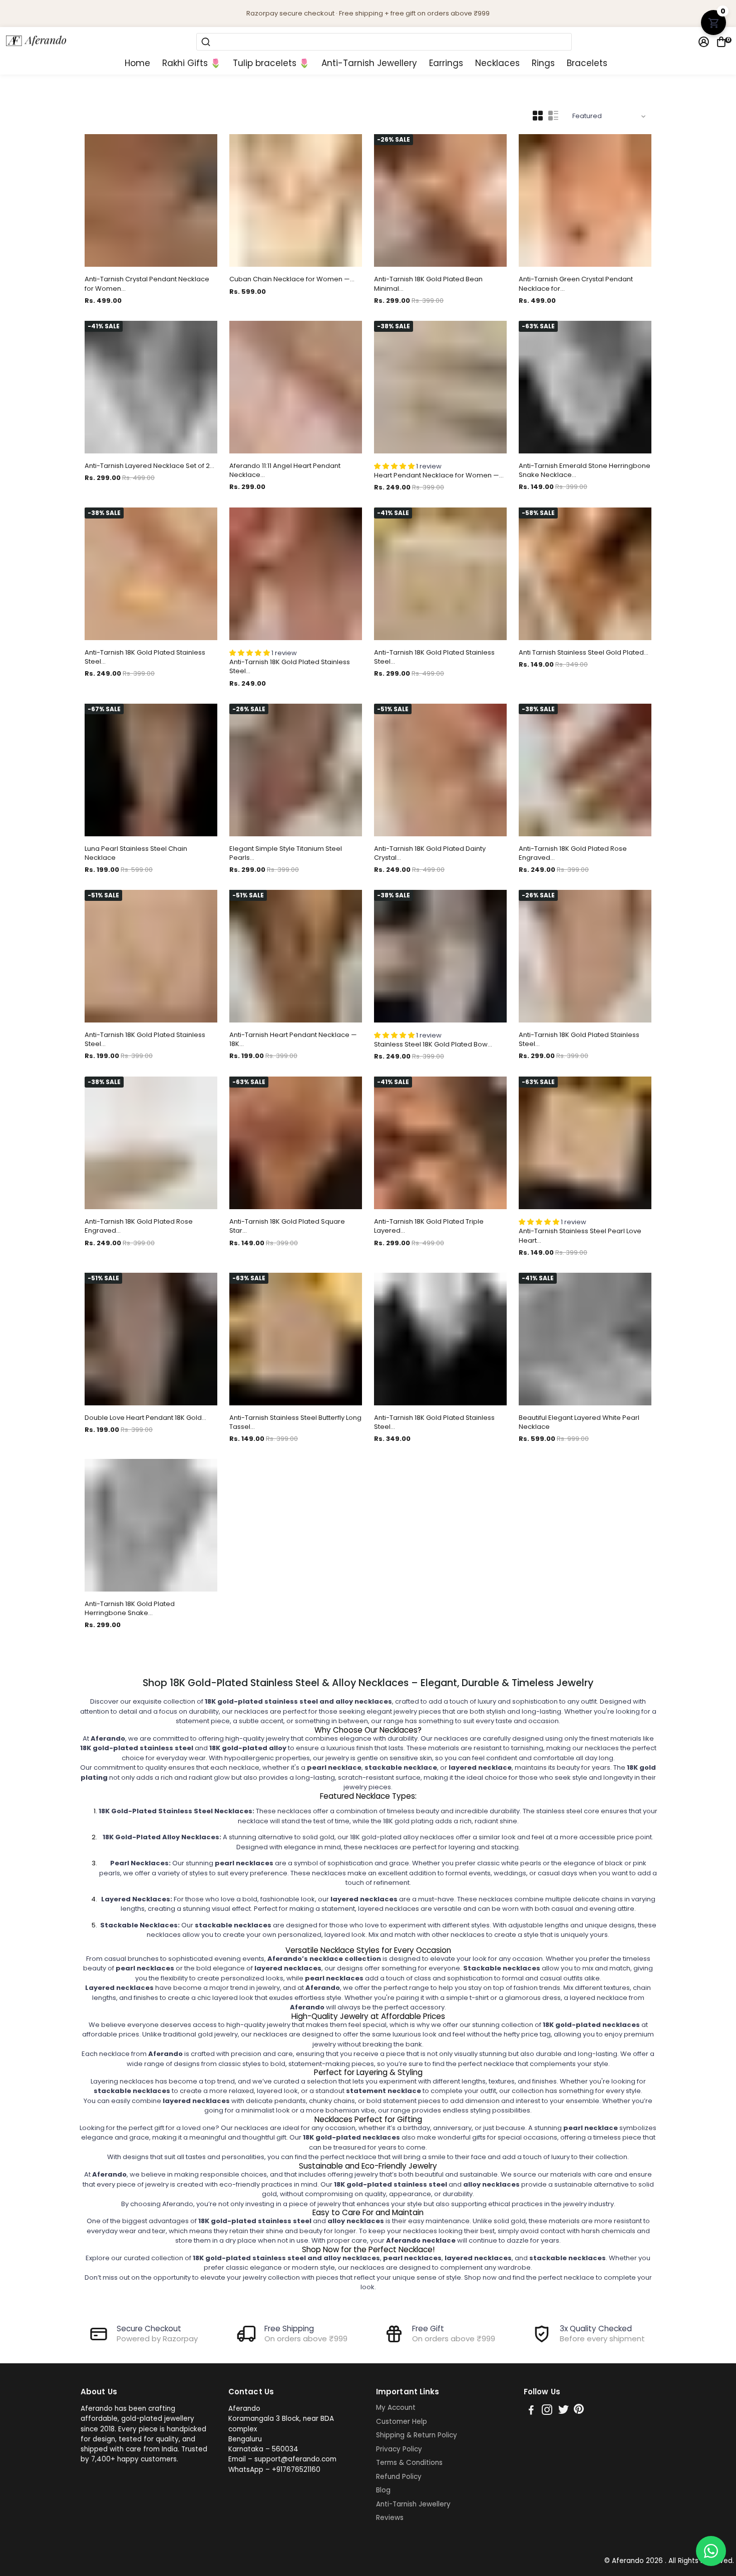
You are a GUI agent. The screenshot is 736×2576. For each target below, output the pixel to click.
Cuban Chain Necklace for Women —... (292, 279)
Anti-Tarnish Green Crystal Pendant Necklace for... (576, 284)
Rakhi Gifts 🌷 (192, 63)
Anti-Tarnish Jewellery (369, 63)
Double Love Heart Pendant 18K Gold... (145, 1418)
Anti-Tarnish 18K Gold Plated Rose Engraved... (573, 853)
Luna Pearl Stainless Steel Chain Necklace (136, 853)
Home (137, 63)
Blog (383, 2490)
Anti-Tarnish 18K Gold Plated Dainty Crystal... (430, 853)
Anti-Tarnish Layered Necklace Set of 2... (149, 466)
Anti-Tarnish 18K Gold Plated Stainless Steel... (145, 657)
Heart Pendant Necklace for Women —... (439, 475)
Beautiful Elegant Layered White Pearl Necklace (579, 1422)
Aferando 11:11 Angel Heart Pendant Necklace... (285, 470)
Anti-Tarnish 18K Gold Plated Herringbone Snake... (130, 1609)
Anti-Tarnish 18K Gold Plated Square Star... (287, 1226)
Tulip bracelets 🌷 (271, 63)
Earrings (446, 63)
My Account (396, 2408)
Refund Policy (399, 2477)
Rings (543, 63)
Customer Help (402, 2422)
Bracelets (587, 63)
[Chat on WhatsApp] (711, 2551)
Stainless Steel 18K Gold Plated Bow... (433, 1045)
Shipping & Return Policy (417, 2435)
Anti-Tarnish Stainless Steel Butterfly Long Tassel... (295, 1422)
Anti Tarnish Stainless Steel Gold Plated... (584, 653)
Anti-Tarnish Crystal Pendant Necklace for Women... (147, 284)
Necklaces (497, 63)
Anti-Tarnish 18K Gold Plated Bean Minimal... (428, 284)
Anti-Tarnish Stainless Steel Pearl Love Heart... (580, 1236)
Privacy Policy (399, 2449)
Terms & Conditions (409, 2463)
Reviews (390, 2518)
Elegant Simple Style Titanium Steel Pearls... (286, 853)
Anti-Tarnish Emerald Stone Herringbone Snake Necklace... (585, 470)
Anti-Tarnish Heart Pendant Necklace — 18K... (293, 1040)
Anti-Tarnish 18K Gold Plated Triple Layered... (429, 1226)
